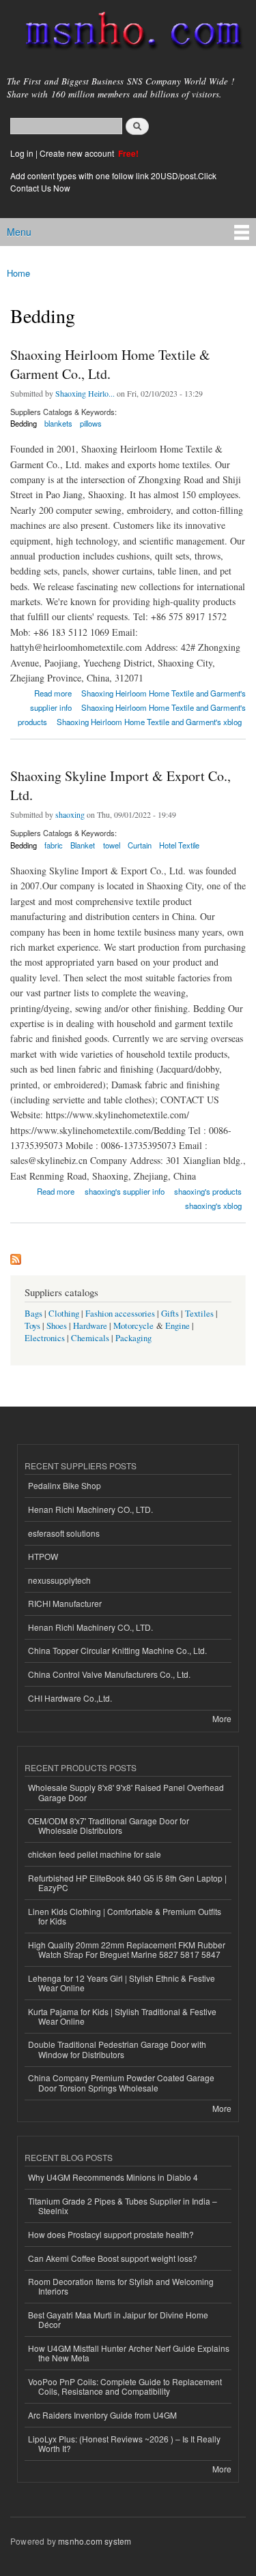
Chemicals (91, 1338)
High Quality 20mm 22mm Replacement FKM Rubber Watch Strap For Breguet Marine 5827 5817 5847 (127, 1949)
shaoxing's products (208, 1191)
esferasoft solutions (64, 1533)
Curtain (140, 845)
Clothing (64, 1314)
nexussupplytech (59, 1580)
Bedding (24, 423)
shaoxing (70, 814)
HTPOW (43, 1556)
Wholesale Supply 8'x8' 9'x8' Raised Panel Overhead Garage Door (126, 1792)
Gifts (170, 1314)
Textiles (199, 1314)
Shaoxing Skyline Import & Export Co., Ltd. (120, 785)
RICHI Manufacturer (65, 1603)
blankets (58, 423)
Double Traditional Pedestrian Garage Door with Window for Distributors (117, 2049)
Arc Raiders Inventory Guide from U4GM (102, 2415)
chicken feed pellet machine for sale (95, 1854)
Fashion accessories (120, 1314)
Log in (22, 153)
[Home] (128, 33)
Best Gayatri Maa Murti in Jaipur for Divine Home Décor (118, 2319)
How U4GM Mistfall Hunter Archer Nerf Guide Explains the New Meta (129, 2353)
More (222, 1718)
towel (112, 845)
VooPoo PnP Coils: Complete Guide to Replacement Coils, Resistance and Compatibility (125, 2386)
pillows (91, 423)
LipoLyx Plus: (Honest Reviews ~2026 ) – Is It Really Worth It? (124, 2443)
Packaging (133, 1338)
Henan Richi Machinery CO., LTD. (90, 1509)
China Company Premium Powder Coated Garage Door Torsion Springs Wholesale (121, 2082)
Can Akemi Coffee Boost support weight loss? (113, 2258)
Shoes (57, 1326)
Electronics (45, 1338)
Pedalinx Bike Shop (65, 1485)
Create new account (78, 153)
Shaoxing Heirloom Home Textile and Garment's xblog (149, 722)
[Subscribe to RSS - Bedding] (16, 1256)
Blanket (83, 845)
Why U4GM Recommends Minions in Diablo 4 (113, 2177)
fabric (54, 845)
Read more (53, 692)
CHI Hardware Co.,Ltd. (70, 1698)
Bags (33, 1314)
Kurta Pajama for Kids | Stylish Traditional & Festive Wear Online (122, 2016)
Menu (19, 232)
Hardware (90, 1326)
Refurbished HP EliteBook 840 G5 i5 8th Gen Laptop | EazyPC (127, 1883)
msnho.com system (95, 2541)
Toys (32, 1326)
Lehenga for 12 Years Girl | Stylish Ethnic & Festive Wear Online (122, 1983)
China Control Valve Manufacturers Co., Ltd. (109, 1674)
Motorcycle (133, 1326)
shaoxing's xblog (213, 1206)
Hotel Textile (179, 845)
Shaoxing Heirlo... (85, 393)
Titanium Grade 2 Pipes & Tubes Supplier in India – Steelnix (123, 2206)
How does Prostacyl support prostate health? (111, 2234)
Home (18, 273)
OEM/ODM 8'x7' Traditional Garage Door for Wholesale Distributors (109, 1825)
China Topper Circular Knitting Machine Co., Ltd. (117, 1650)
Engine (177, 1326)
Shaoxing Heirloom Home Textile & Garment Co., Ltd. (110, 364)
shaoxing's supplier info (125, 1191)
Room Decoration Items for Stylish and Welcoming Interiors (121, 2286)
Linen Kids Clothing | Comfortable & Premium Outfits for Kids (125, 1916)
